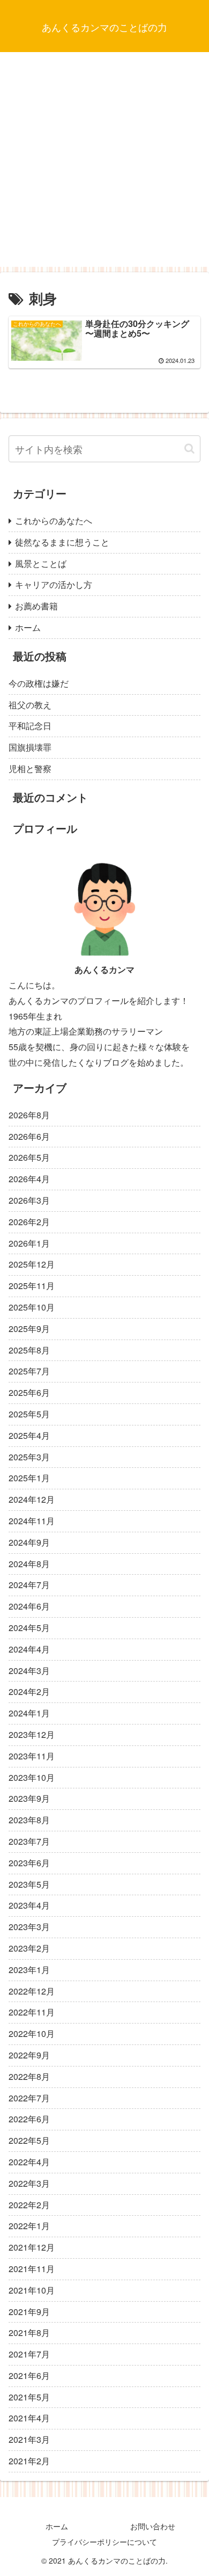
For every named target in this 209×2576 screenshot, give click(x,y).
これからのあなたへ (54, 521)
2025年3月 (29, 1457)
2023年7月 (29, 1841)
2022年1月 (29, 2226)
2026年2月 (29, 1222)
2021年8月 (29, 2333)
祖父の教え (30, 705)
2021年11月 (32, 2269)
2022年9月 (29, 2055)
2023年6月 (29, 1863)
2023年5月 (29, 1884)
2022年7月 (29, 2098)
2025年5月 (29, 1414)
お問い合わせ (153, 2526)
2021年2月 (29, 2461)
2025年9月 (29, 1329)
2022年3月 (29, 2183)
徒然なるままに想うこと (62, 542)
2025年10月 (32, 1307)
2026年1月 (29, 1243)
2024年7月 (29, 1585)
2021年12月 (32, 2247)
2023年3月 (29, 1927)
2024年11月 (32, 1521)
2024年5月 (29, 1628)
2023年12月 (32, 1734)
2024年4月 (29, 1649)
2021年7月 (29, 2354)
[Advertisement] (104, 162)
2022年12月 (32, 1991)
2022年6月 (29, 2119)
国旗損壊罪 (30, 747)
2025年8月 (29, 1350)
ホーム (28, 627)
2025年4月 (29, 1435)
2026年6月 (29, 1136)
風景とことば (41, 563)
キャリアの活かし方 (54, 584)
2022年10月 (32, 2033)
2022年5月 (29, 2140)
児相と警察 (30, 769)
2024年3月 (29, 1671)
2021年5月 (29, 2397)
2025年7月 (29, 1371)
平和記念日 (30, 726)
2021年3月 (29, 2439)
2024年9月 (29, 1542)
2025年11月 (32, 1286)
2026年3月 (29, 1200)
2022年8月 (29, 2076)
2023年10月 (32, 1777)
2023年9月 (29, 1798)
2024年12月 (32, 1499)
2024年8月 (29, 1564)
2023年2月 (29, 1948)
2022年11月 (32, 2012)
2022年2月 (29, 2205)
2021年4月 (29, 2418)
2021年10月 (32, 2290)
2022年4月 (29, 2162)
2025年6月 (29, 1392)
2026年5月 (29, 1157)
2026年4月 (29, 1179)
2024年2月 (29, 1691)
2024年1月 (29, 1713)
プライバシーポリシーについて (104, 2542)
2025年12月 (32, 1264)
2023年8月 (29, 1820)
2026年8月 (29, 1115)
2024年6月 (29, 1606)
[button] (189, 449)
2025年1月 (29, 1478)
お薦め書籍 (36, 606)
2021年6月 (29, 2375)
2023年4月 (29, 1905)
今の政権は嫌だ (39, 683)
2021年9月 (29, 2312)
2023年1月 (29, 1970)
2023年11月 (32, 1756)
